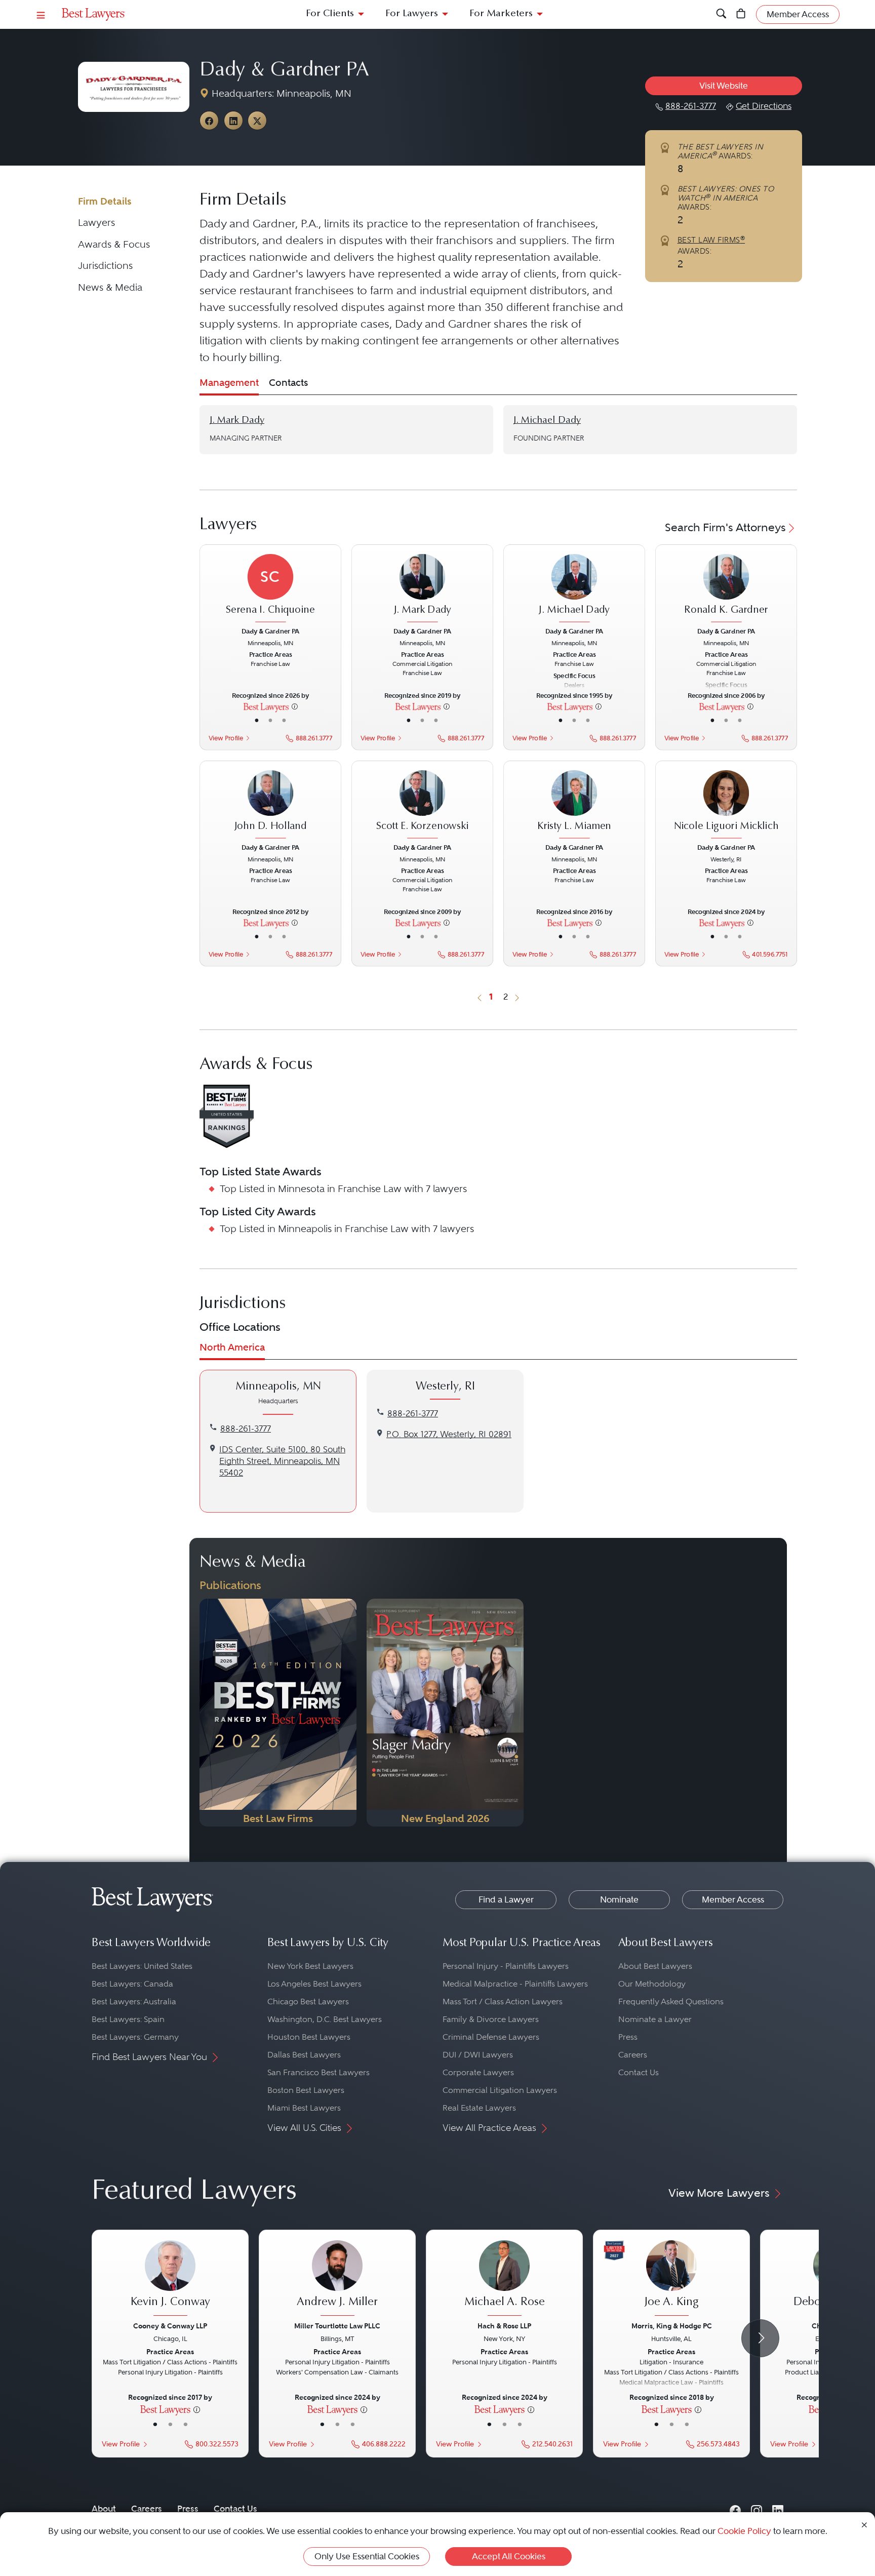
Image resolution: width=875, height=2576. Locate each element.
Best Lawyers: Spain (128, 2019)
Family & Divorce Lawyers (491, 2019)
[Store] (741, 14)
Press (628, 2037)
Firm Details (105, 201)
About (104, 2509)
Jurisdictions (105, 266)
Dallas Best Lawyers (304, 2055)
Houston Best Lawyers (309, 2037)
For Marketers (501, 14)
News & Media (110, 287)
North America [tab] (232, 1347)
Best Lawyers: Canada (132, 1984)
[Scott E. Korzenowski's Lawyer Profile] (422, 805)
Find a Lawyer (506, 1899)
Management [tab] (229, 383)
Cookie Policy (744, 2531)
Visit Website (724, 86)
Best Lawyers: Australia (134, 2002)
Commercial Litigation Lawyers (500, 2090)
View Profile (226, 738)
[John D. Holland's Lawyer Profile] (270, 805)
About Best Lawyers (655, 1966)
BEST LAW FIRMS (711, 240)
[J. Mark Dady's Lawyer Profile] (422, 589)
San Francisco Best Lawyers (319, 2072)
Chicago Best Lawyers (308, 2002)
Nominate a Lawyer (655, 2019)
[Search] (721, 14)
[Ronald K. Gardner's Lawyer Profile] (726, 589)
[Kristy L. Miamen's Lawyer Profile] (574, 805)
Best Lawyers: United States (142, 1966)
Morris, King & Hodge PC (672, 2326)
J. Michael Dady (547, 421)
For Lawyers (412, 14)
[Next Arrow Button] (760, 2338)
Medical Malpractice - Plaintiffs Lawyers (515, 1984)
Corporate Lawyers (478, 2072)
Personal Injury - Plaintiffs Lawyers (506, 1966)
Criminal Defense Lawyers (491, 2037)
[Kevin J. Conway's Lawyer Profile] (170, 2279)
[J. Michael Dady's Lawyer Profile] (574, 589)
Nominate (619, 1899)
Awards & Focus (114, 244)
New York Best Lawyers (310, 1966)
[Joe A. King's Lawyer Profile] (671, 2279)
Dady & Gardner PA (284, 71)
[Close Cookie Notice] (864, 2524)
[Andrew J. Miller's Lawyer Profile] (337, 2279)
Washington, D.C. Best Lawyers (325, 2019)
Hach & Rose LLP (504, 2326)
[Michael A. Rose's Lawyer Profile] (504, 2279)
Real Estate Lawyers (479, 2108)
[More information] (295, 706)
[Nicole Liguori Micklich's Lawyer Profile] (726, 805)
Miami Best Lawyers (304, 2108)
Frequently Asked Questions (671, 2002)
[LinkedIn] (778, 2508)
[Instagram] (757, 2508)
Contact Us (639, 2072)
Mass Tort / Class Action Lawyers (503, 2002)
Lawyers (96, 223)
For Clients (330, 14)
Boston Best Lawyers (306, 2090)
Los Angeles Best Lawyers (314, 1984)
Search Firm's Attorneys (725, 527)
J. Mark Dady (237, 421)
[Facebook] (735, 2508)
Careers (633, 2055)
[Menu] (41, 14)
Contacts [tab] (288, 383)
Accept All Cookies (509, 2556)
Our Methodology (652, 1984)
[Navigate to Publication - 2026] (278, 1713)
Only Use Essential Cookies (367, 2556)
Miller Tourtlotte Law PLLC (337, 2326)
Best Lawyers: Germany (135, 2037)
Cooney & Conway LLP (170, 2326)
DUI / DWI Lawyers (478, 2055)
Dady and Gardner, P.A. (259, 223)
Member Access (733, 1899)
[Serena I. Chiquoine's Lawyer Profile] (270, 589)
